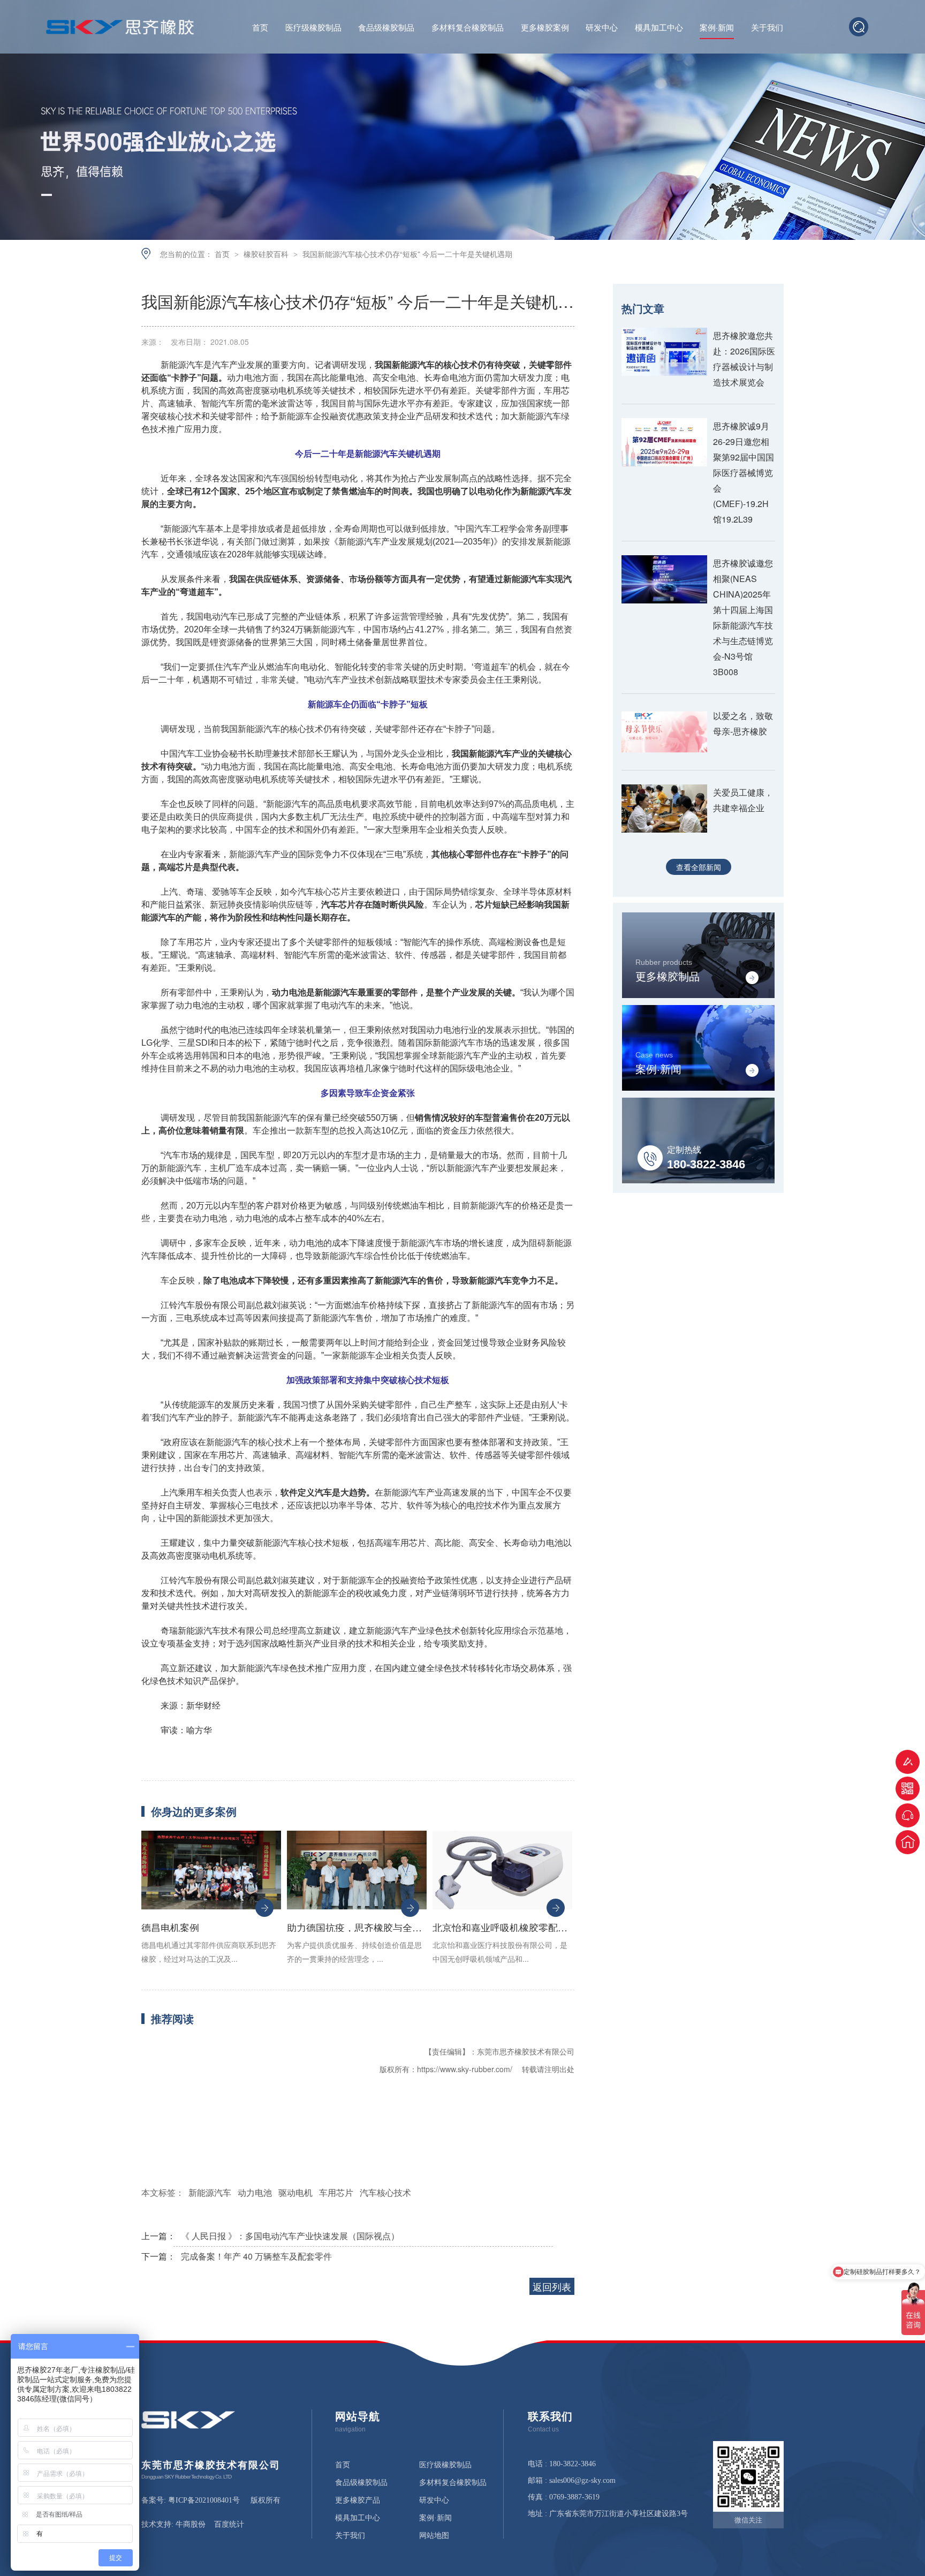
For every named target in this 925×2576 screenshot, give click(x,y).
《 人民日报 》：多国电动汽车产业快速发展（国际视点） (290, 2236)
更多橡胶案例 (545, 28)
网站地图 (434, 2536)
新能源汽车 (210, 2192)
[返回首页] (908, 1842)
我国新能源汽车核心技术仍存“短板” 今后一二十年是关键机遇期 (407, 254)
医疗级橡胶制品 (313, 28)
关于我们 (767, 28)
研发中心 (602, 28)
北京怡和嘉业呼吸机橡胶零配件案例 (502, 1927)
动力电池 (255, 2192)
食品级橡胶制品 (386, 28)
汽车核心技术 (385, 2192)
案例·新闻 (717, 28)
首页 (260, 28)
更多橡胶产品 (358, 2501)
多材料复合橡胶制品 (468, 28)
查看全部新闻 (699, 867)
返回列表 (552, 2286)
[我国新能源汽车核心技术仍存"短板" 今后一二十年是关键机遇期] (120, 31)
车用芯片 (336, 2192)
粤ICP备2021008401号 (204, 2500)
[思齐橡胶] (188, 2426)
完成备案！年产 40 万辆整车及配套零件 (256, 2256)
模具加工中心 (659, 28)
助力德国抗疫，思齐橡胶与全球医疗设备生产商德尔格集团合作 (357, 1927)
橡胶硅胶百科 (267, 254)
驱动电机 (295, 2192)
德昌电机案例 (170, 1927)
